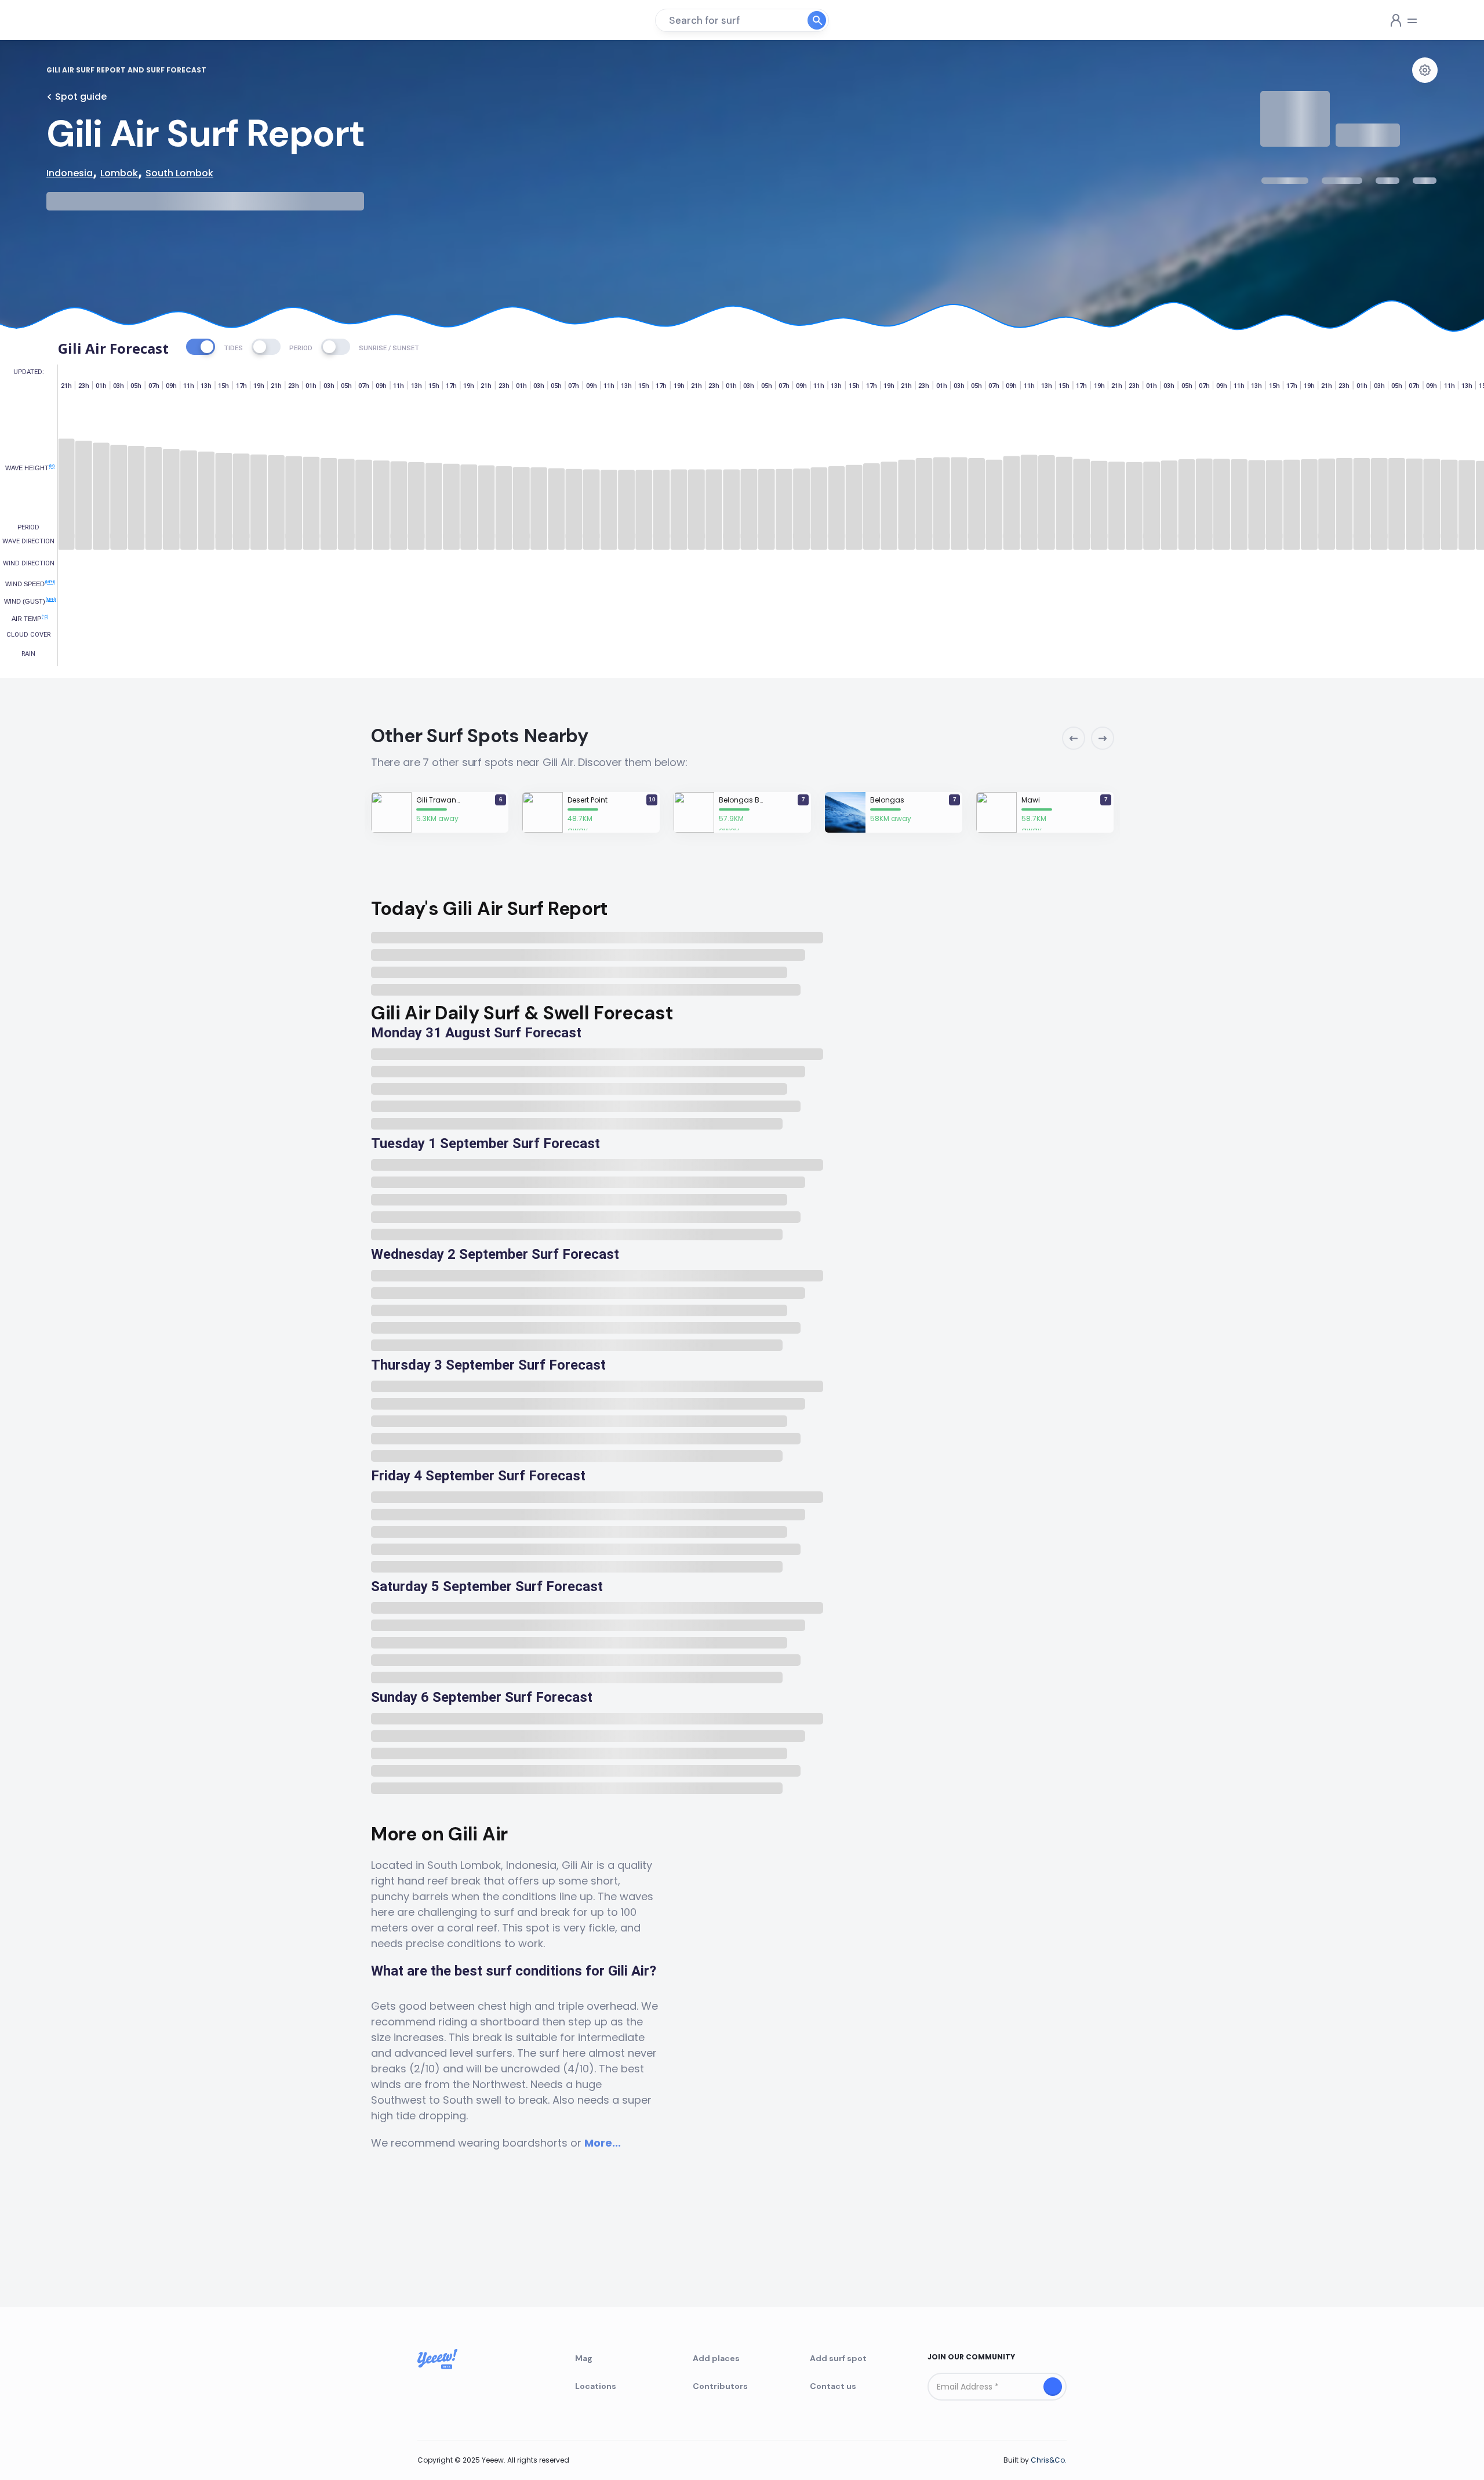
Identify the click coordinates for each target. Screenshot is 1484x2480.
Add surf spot (838, 2358)
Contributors (720, 2386)
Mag (584, 2358)
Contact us (833, 2386)
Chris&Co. (1049, 2460)
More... (603, 2143)
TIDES (233, 348)
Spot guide (81, 97)
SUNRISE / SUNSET (389, 348)
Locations (596, 2386)
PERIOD (301, 348)
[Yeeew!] (89, 20)
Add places (716, 2358)
